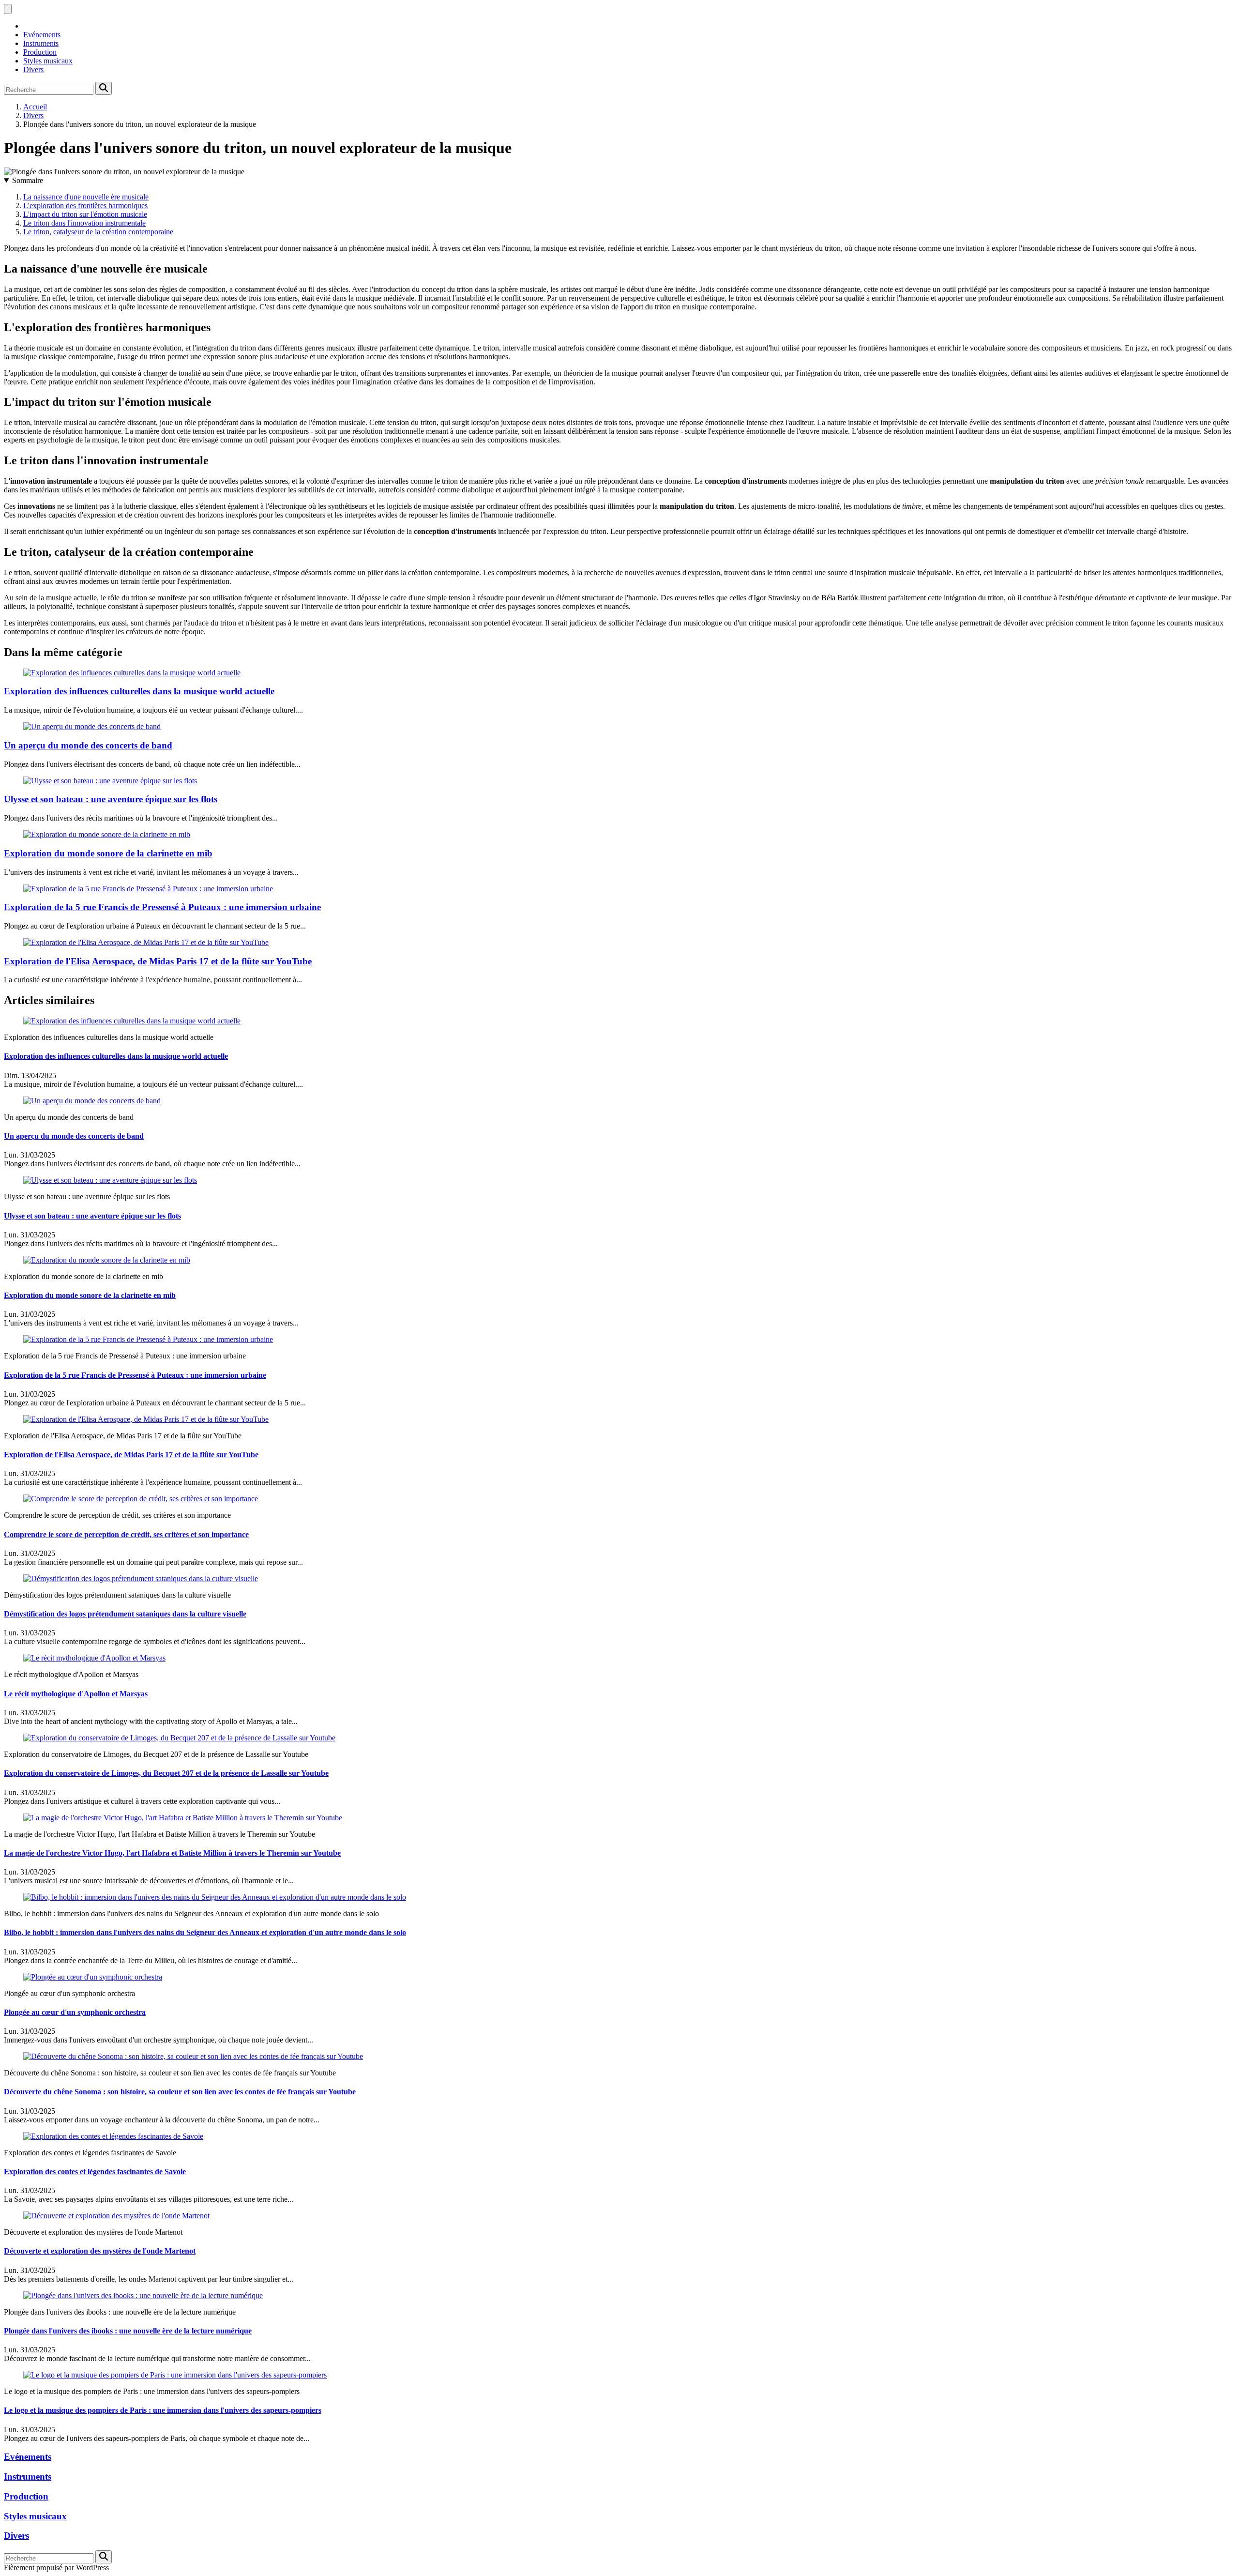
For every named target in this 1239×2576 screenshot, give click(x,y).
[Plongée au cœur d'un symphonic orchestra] (93, 1977)
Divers (33, 69)
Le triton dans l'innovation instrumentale (84, 223)
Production (40, 52)
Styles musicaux (48, 61)
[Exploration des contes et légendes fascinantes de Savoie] (113, 2136)
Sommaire (28, 180)
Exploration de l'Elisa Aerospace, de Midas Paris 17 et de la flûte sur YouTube (158, 961)
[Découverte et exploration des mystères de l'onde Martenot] (116, 2216)
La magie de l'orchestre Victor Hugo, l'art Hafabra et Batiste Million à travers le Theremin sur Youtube (172, 1853)
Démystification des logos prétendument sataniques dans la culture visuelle (125, 1614)
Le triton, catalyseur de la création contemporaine (98, 232)
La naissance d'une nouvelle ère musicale (86, 197)
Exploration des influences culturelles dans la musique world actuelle (139, 691)
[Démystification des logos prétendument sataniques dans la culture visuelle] (141, 1578)
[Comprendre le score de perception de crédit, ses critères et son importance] (141, 1499)
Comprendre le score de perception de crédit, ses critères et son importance (126, 1534)
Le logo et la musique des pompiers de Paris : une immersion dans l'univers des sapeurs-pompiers (163, 2410)
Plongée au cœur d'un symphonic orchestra (75, 2012)
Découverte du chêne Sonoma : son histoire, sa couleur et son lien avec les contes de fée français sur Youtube (180, 2092)
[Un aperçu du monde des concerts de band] (92, 726)
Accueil (35, 107)
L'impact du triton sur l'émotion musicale (85, 214)
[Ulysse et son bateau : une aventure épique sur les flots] (110, 781)
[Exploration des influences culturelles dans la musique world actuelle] (132, 673)
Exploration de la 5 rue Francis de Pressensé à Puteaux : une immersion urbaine (162, 907)
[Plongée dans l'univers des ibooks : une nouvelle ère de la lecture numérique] (143, 2295)
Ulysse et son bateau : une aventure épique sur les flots (111, 799)
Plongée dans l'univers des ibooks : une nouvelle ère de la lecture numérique (128, 2331)
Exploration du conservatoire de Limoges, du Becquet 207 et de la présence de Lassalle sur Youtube (166, 1773)
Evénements (42, 35)
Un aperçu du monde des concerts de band (88, 745)
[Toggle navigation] (8, 9)
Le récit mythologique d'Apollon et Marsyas (76, 1694)
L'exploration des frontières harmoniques (85, 206)
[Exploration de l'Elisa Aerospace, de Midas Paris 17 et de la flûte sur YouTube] (146, 942)
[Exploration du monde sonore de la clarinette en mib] (107, 834)
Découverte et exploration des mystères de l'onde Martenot (100, 2251)
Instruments (41, 43)
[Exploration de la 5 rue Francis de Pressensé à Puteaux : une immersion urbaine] (148, 889)
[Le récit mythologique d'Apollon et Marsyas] (94, 1658)
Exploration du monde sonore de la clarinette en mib (108, 853)
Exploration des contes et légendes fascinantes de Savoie (95, 2172)
